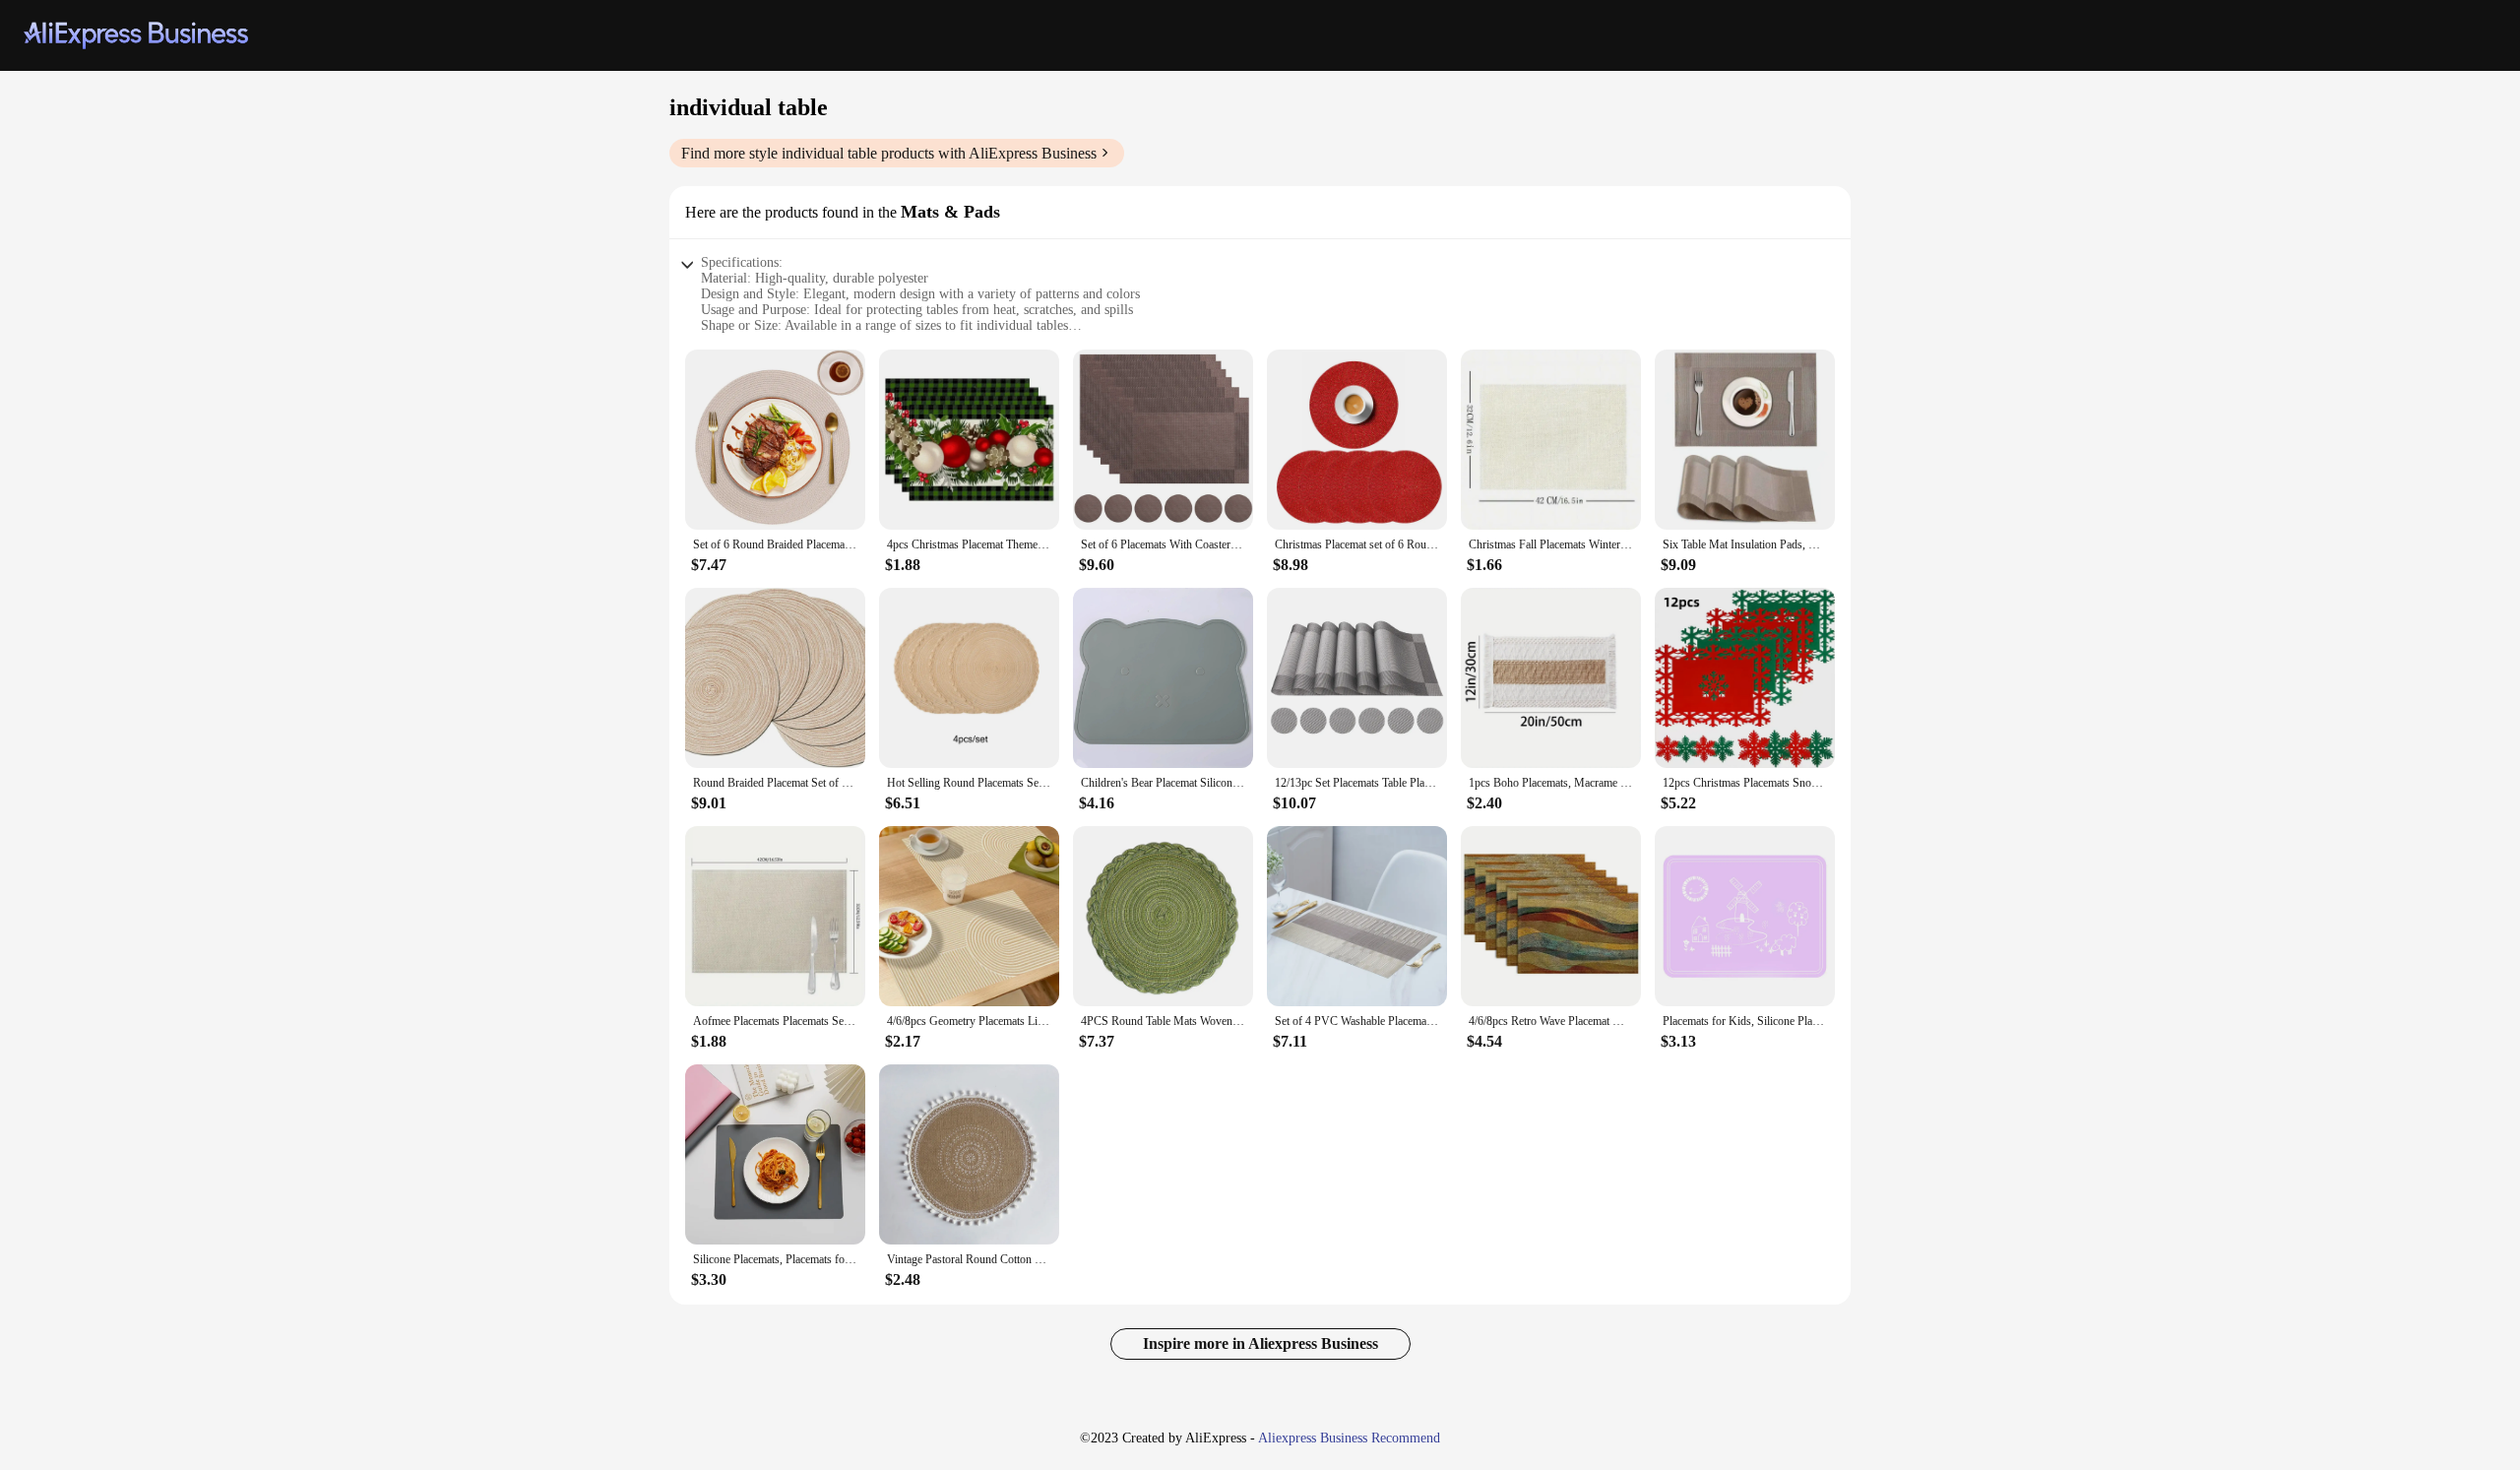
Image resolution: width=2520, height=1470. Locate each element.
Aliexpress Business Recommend (1349, 1438)
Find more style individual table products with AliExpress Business (889, 153)
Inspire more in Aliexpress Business (1260, 1343)
